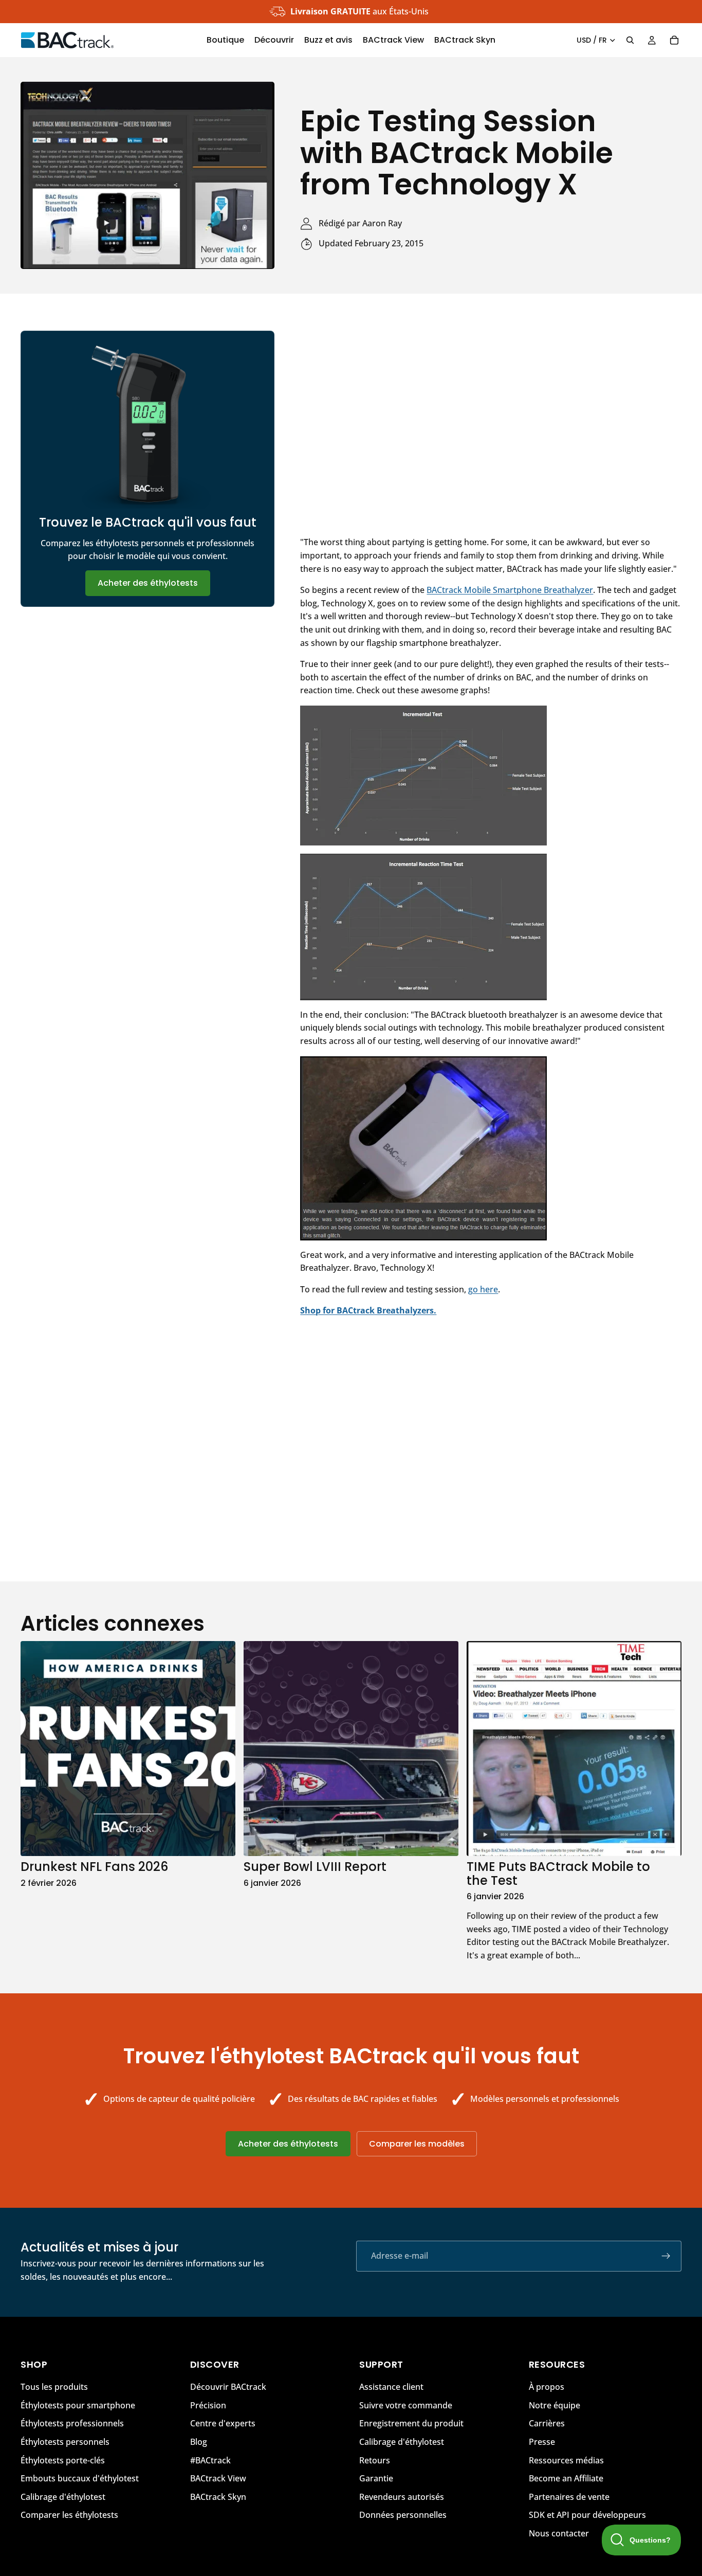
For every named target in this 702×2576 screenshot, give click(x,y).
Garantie (376, 2478)
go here (483, 1289)
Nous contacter (559, 2533)
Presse (542, 2442)
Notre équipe (555, 2405)
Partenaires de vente (569, 2496)
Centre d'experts (223, 2423)
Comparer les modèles (417, 2144)
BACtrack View (218, 2478)
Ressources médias (566, 2460)
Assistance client (391, 2387)
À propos (547, 2387)
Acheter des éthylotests (148, 583)
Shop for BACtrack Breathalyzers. (368, 1310)
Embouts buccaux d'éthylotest (80, 2478)
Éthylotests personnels (65, 2442)
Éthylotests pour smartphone (78, 2405)
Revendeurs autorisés (402, 2496)
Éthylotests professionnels (72, 2423)
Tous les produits (54, 2387)
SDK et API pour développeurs (587, 2515)
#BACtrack (210, 2460)
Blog (199, 2442)
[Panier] (674, 40)
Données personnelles (403, 2515)
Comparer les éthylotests (69, 2515)
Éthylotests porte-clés (63, 2460)
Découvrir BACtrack (228, 2387)
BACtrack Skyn (218, 2496)
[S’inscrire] (666, 2256)
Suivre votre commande (406, 2405)
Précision (208, 2405)
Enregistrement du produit (411, 2423)
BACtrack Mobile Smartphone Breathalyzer (510, 590)
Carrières (547, 2423)
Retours (375, 2460)
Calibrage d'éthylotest (63, 2496)
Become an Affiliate (566, 2478)
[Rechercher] (630, 40)
